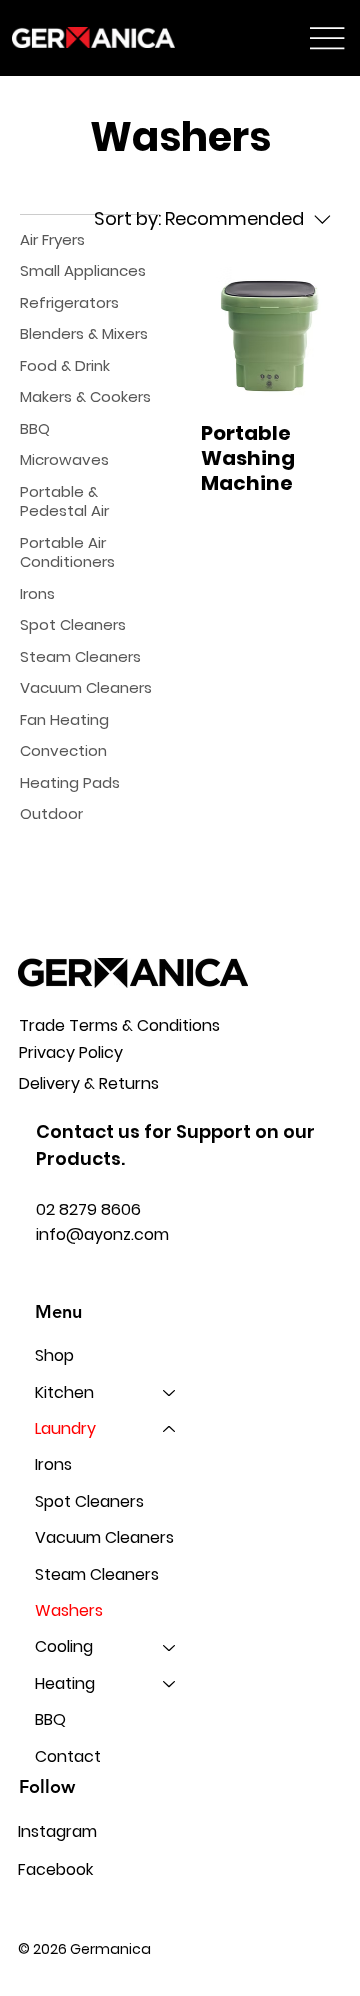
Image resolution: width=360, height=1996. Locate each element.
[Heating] (170, 1684)
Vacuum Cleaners (104, 1537)
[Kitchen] (170, 1393)
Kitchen (64, 1392)
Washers (69, 1610)
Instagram (57, 1831)
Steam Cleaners (97, 1574)
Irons (53, 1464)
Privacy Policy (71, 1052)
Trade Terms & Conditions (119, 1025)
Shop (54, 1355)
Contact (68, 1756)
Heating (65, 1683)
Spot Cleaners (89, 1501)
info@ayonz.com (102, 1234)
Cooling (64, 1646)
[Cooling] (170, 1647)
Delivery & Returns (89, 1083)
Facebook (55, 1869)
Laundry (65, 1428)
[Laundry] (170, 1429)
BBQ (50, 1719)
